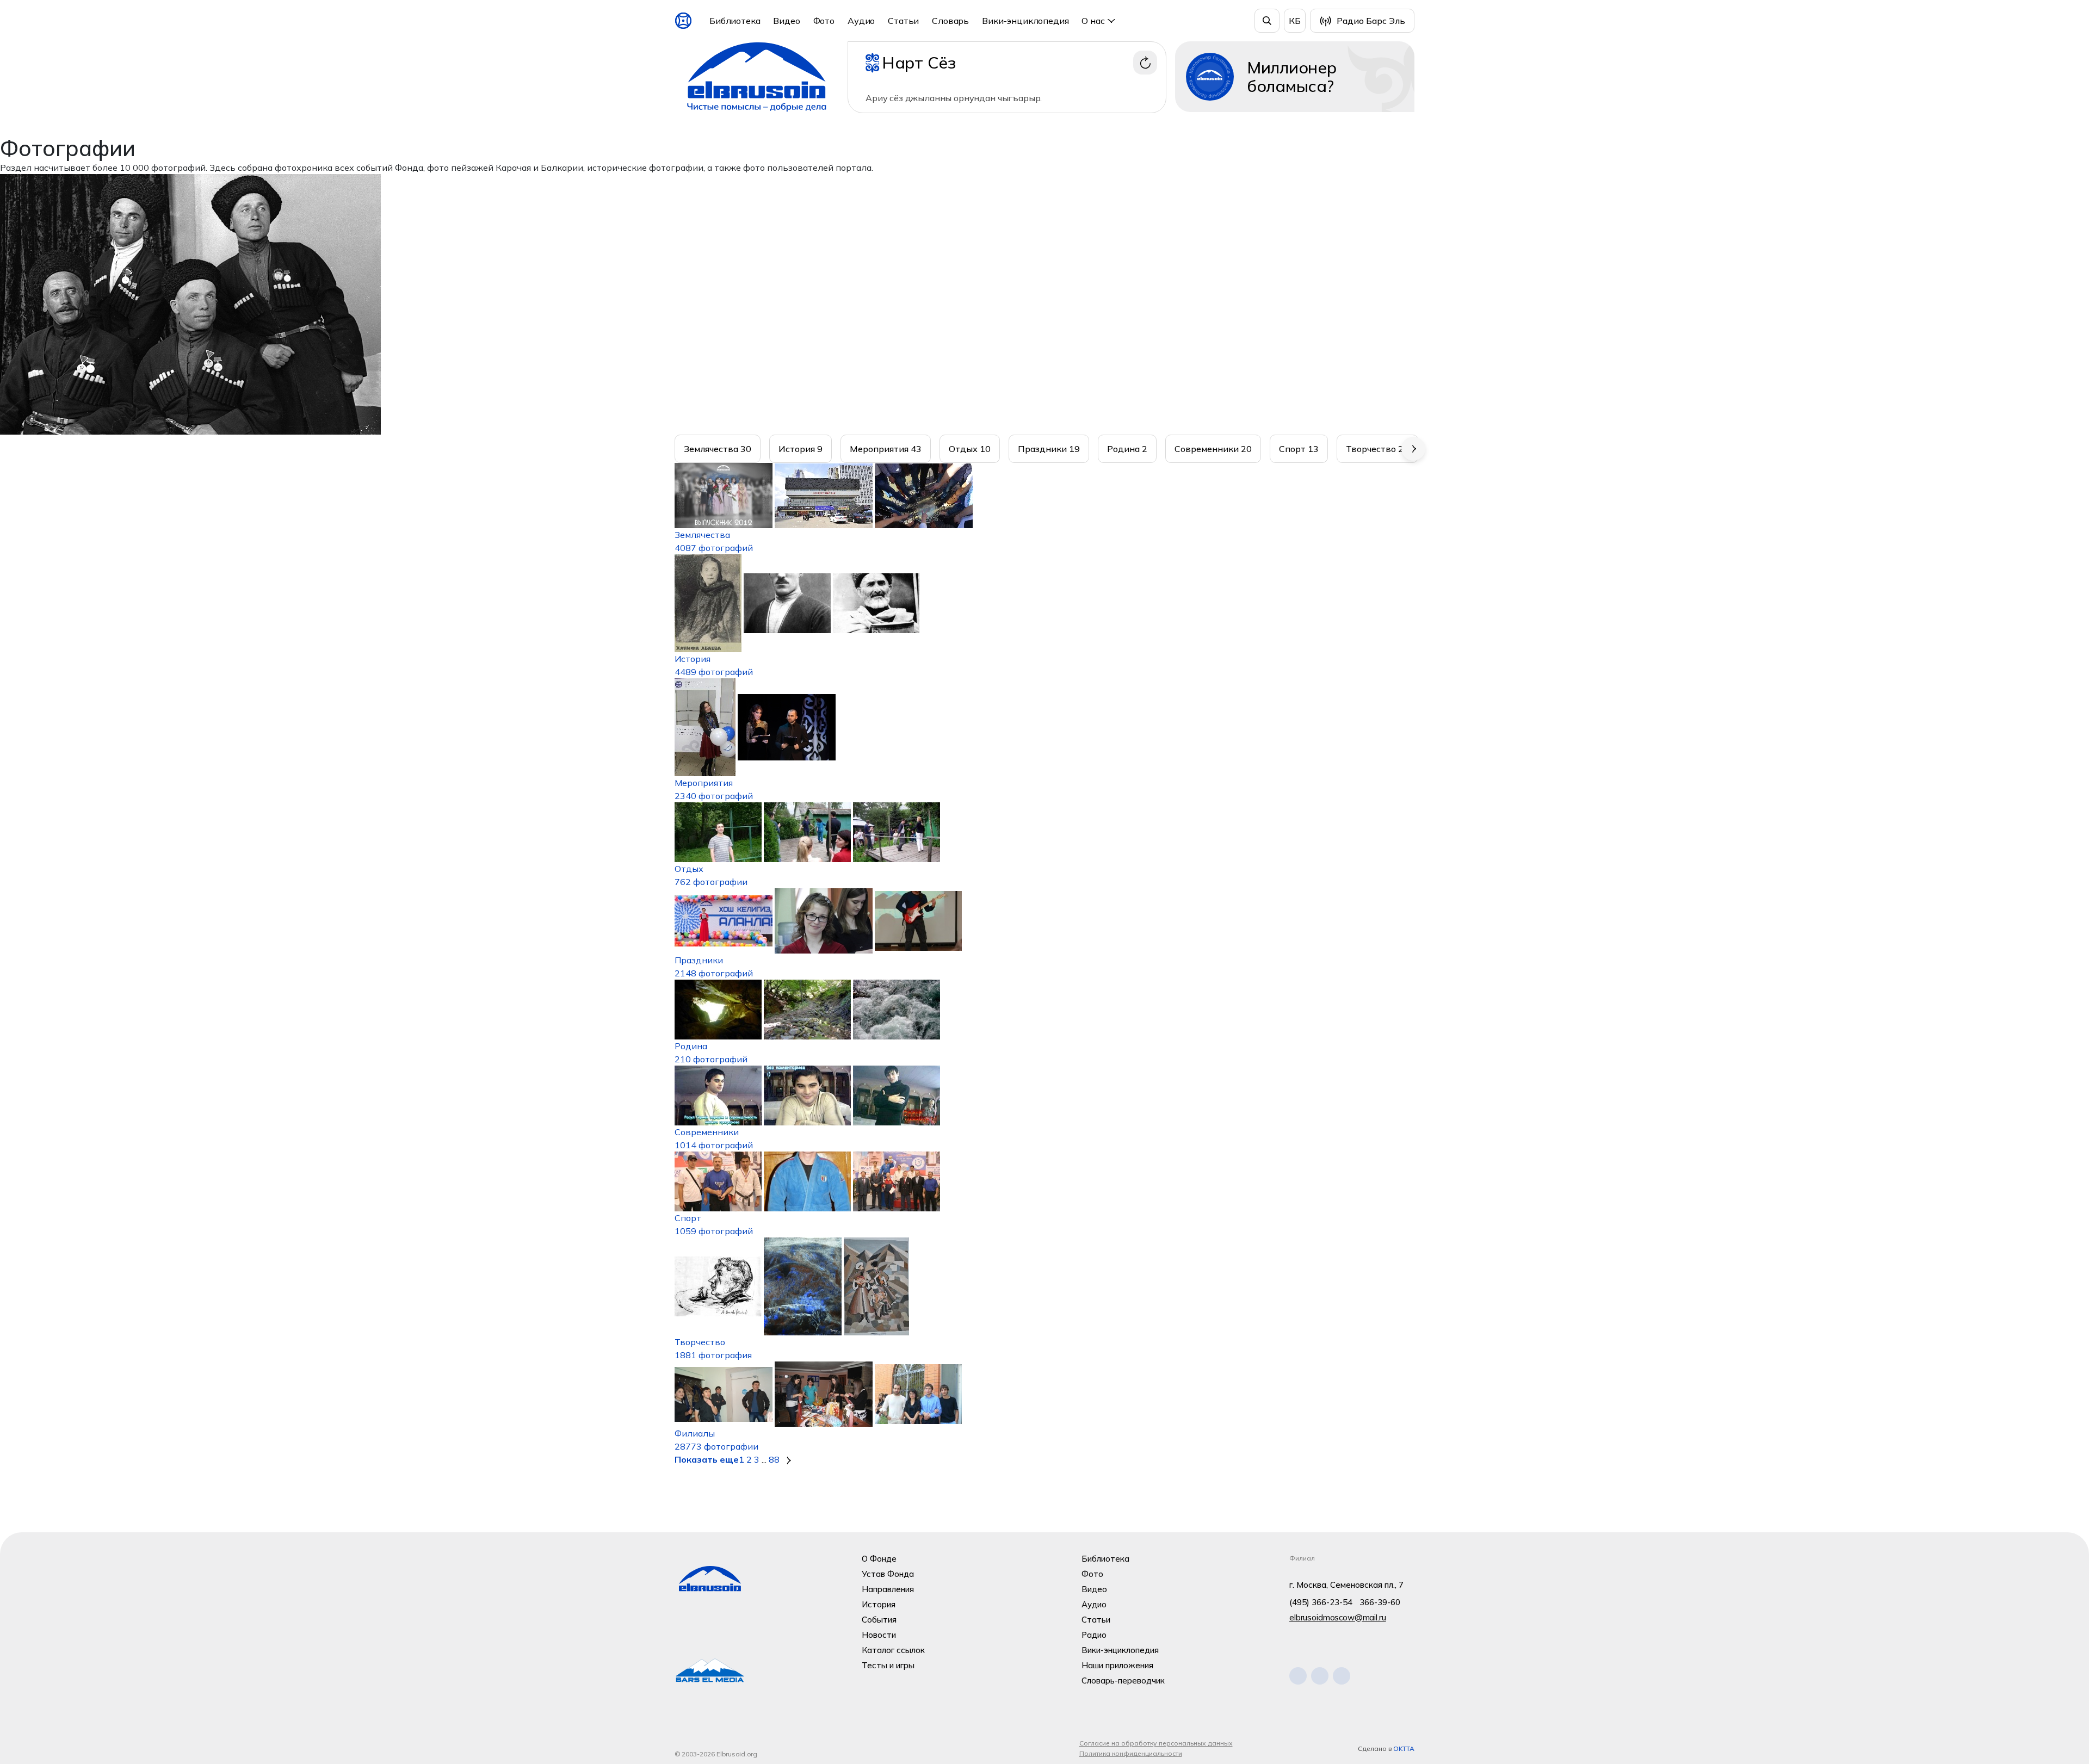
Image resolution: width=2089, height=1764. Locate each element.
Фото (824, 21)
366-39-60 (1380, 1602)
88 (774, 1459)
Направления (888, 1589)
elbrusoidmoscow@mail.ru (1338, 1617)
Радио (1094, 1635)
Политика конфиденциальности (1131, 1753)
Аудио (861, 21)
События (879, 1620)
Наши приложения (1117, 1665)
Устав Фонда (888, 1574)
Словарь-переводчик (1123, 1681)
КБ (1295, 21)
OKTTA (1404, 1748)
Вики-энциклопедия (1025, 21)
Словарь (950, 21)
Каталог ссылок (893, 1650)
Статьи (903, 21)
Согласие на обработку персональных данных (1156, 1743)
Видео (786, 21)
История (879, 1604)
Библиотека (735, 21)
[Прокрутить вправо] (1413, 449)
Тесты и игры (888, 1665)
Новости (879, 1635)
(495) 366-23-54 (1321, 1602)
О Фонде (879, 1559)
